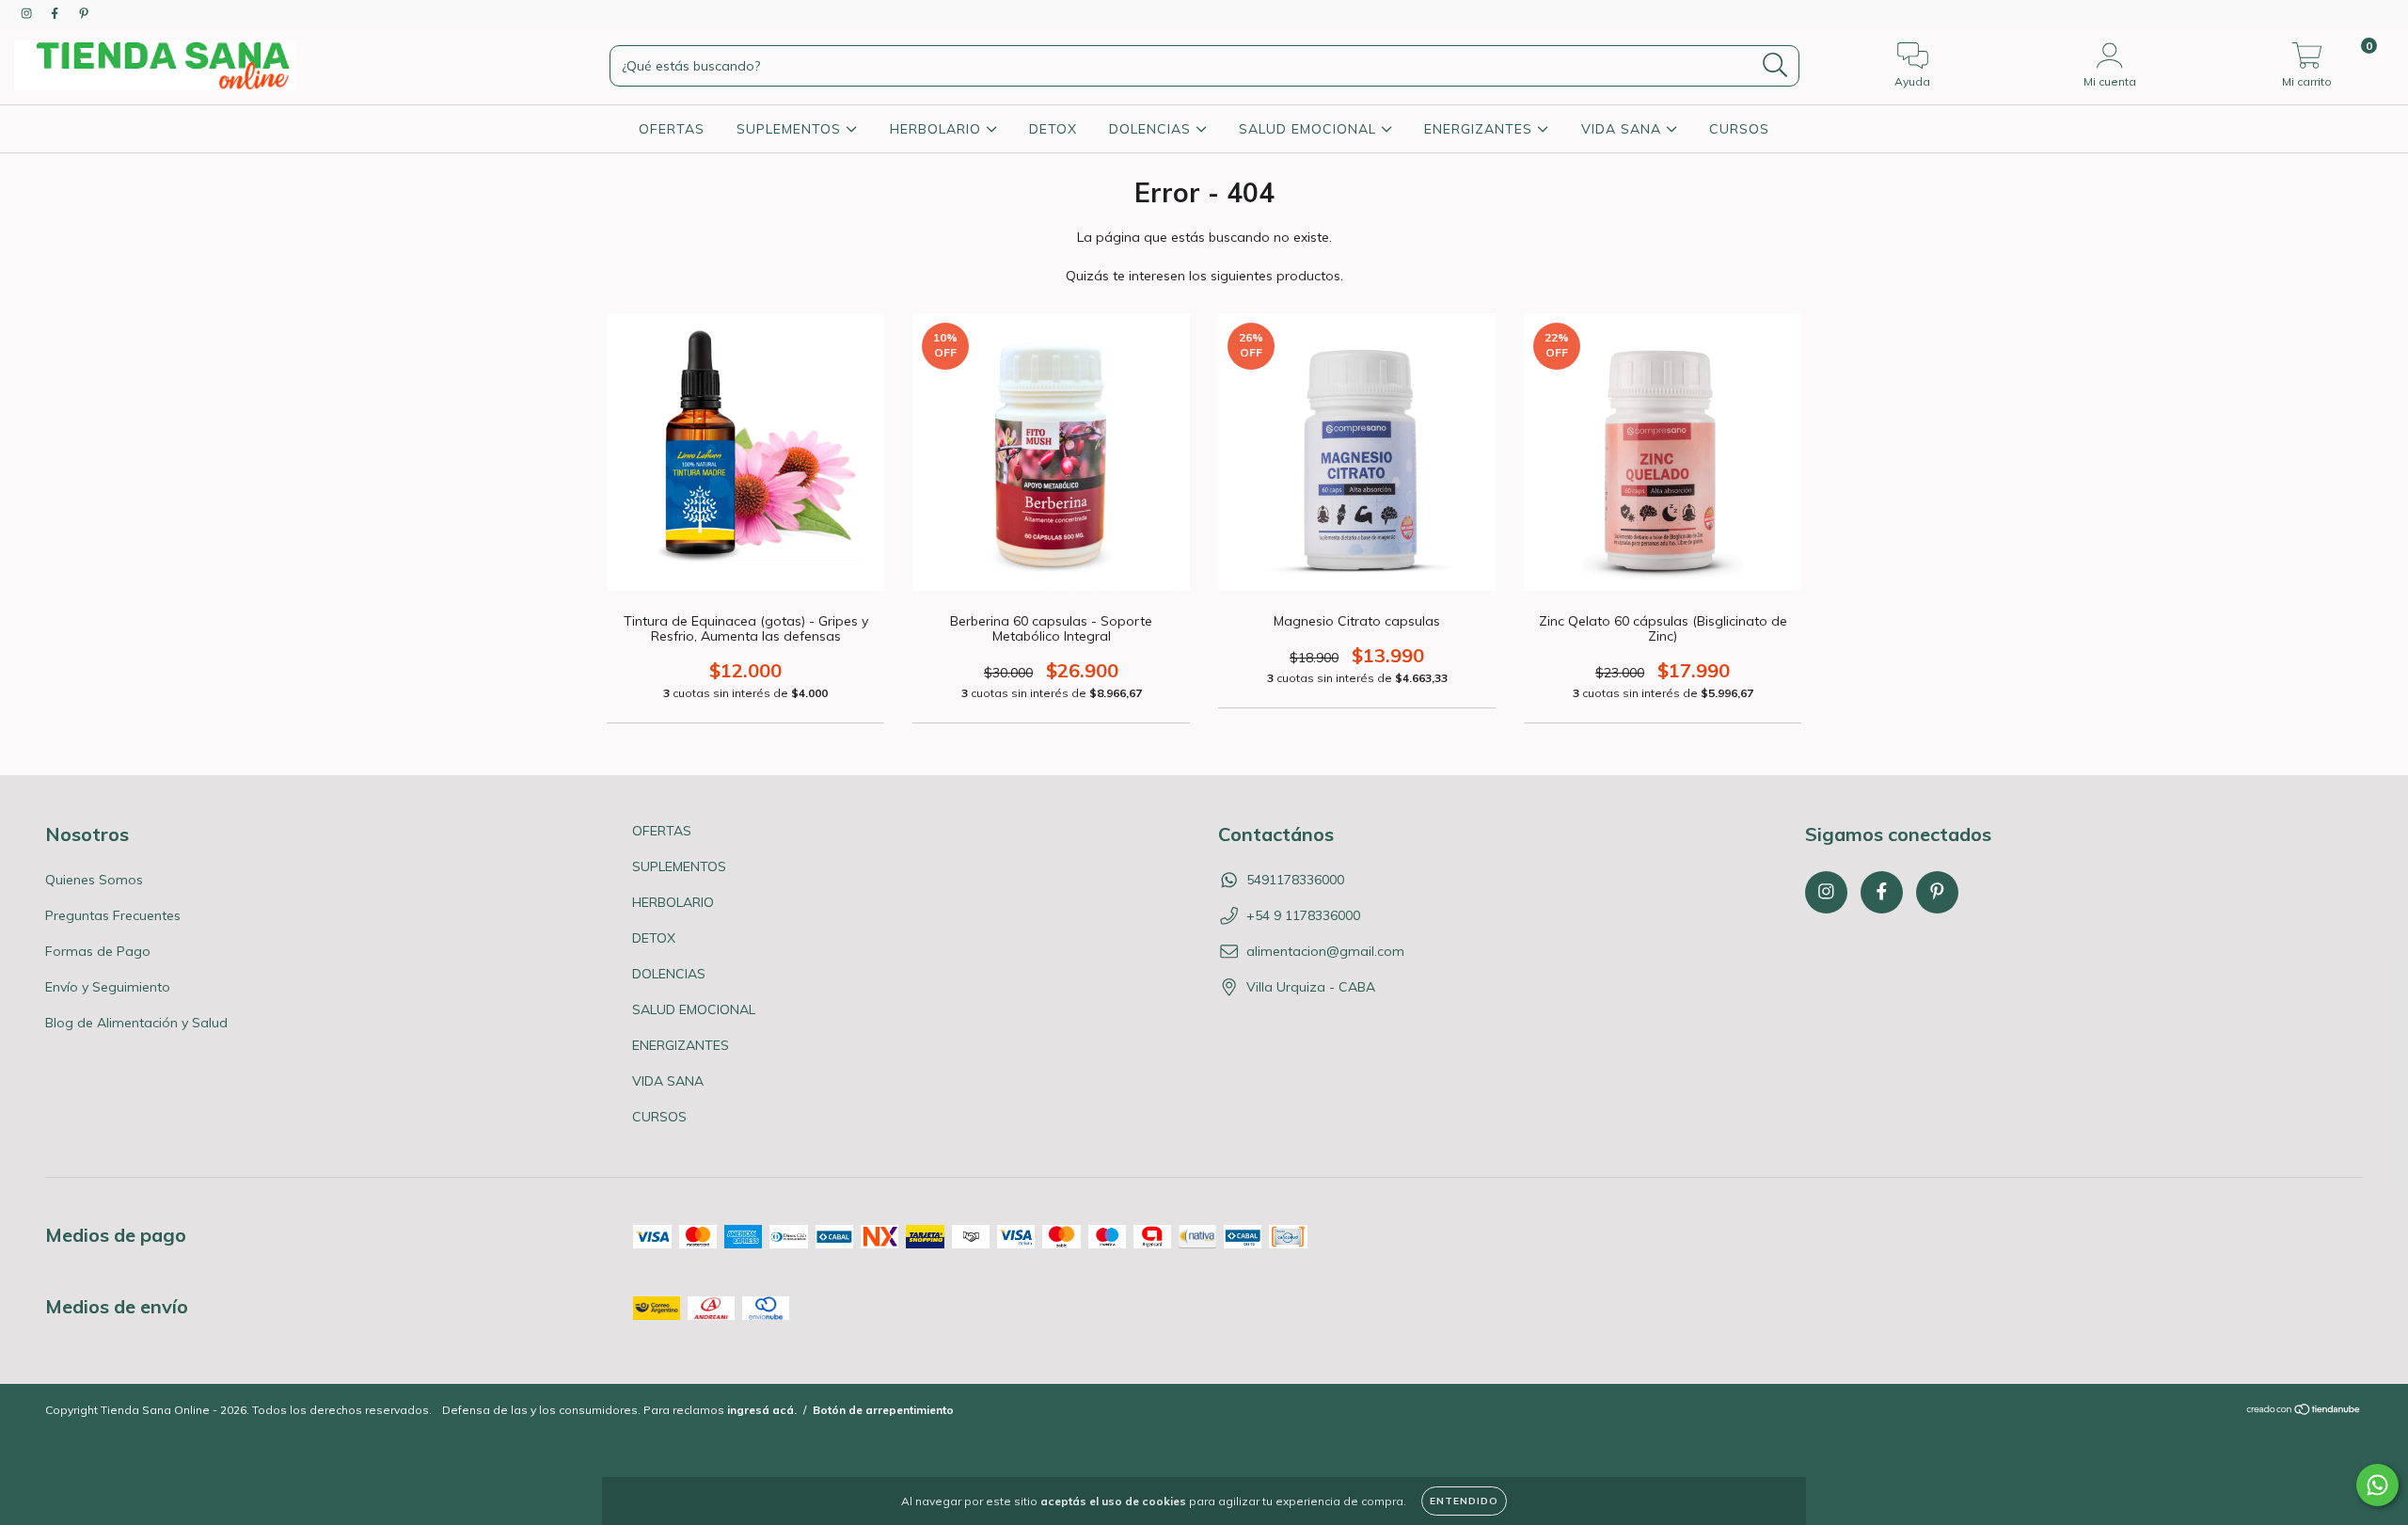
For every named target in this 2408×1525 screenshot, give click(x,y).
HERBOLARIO (938, 129)
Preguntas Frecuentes (113, 915)
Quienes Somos (94, 880)
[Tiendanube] (2304, 1412)
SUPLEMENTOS (791, 129)
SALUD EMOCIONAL (1310, 129)
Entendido (1464, 1501)
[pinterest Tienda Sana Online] (84, 13)
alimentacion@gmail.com (1325, 951)
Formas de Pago (98, 951)
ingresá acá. (762, 1410)
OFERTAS (672, 129)
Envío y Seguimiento (108, 987)
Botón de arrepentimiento (883, 1410)
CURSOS (1739, 129)
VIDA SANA (1624, 129)
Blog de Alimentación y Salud (136, 1023)
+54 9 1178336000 (1303, 915)
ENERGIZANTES (1481, 129)
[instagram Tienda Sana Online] (28, 13)
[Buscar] (1775, 65)
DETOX (1053, 129)
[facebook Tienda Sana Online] (56, 13)
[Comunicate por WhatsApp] (2377, 1485)
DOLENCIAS (1152, 129)
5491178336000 (1295, 880)
